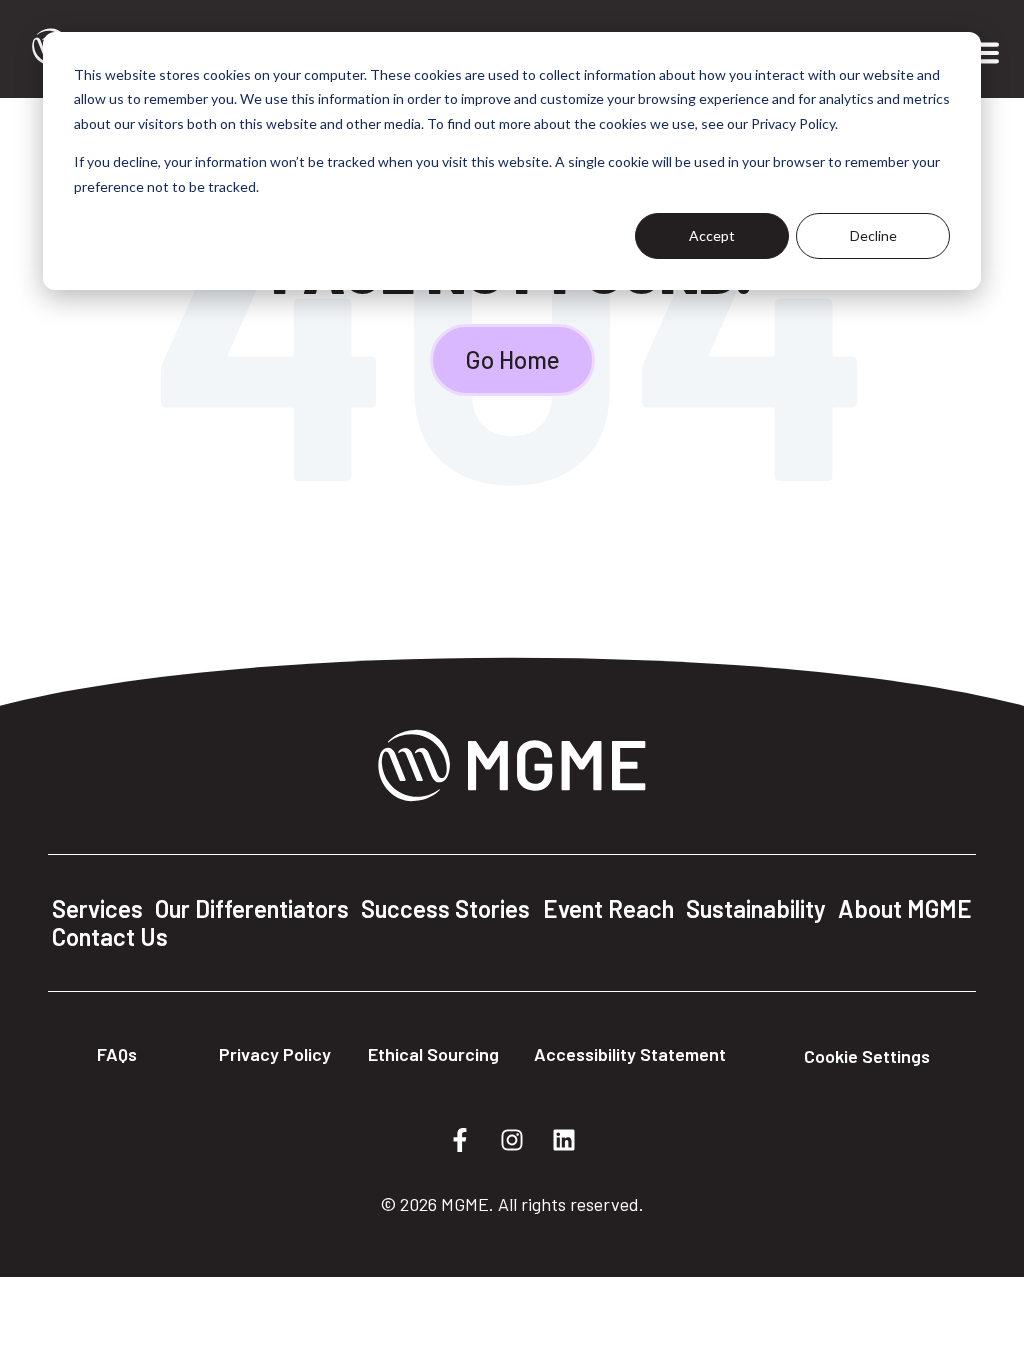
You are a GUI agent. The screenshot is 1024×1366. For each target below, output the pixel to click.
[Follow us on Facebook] (460, 1140)
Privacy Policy (275, 1054)
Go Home (512, 359)
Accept (712, 235)
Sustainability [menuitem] (756, 909)
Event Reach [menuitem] (608, 909)
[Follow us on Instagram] (512, 1140)
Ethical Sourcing (433, 1054)
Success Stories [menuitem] (445, 909)
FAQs (117, 1054)
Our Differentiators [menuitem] (252, 909)
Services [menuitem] (97, 909)
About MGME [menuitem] (905, 909)
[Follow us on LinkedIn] (564, 1140)
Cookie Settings (867, 1056)
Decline (873, 235)
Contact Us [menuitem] (110, 937)
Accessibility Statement (630, 1054)
